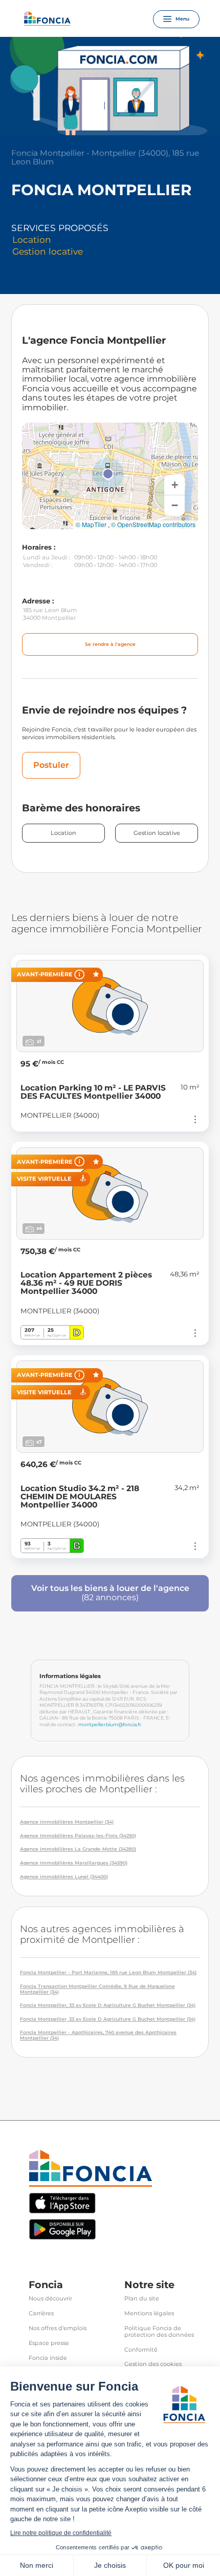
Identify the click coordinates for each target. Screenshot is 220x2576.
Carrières (41, 2313)
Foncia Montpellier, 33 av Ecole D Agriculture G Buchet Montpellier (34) (108, 2005)
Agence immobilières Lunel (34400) (64, 1877)
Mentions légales (149, 2313)
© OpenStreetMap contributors (153, 525)
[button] (108, 474)
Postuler (51, 765)
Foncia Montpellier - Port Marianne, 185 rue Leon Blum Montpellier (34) (108, 1973)
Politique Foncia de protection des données (159, 2332)
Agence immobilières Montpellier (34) (67, 1822)
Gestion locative (157, 833)
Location (63, 833)
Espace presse (49, 2343)
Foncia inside (48, 2358)
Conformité (141, 2350)
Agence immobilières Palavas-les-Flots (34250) (78, 1836)
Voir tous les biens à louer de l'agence (110, 1593)
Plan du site (142, 2299)
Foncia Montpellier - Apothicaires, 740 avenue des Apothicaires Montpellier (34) (98, 2035)
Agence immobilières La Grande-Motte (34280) (78, 1849)
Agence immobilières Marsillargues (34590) (74, 1863)
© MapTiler (91, 525)
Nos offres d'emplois (58, 2328)
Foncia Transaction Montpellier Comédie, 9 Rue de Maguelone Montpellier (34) (97, 1989)
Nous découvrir (50, 2299)
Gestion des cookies (153, 2364)
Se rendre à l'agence (110, 644)
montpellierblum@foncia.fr (110, 1724)
